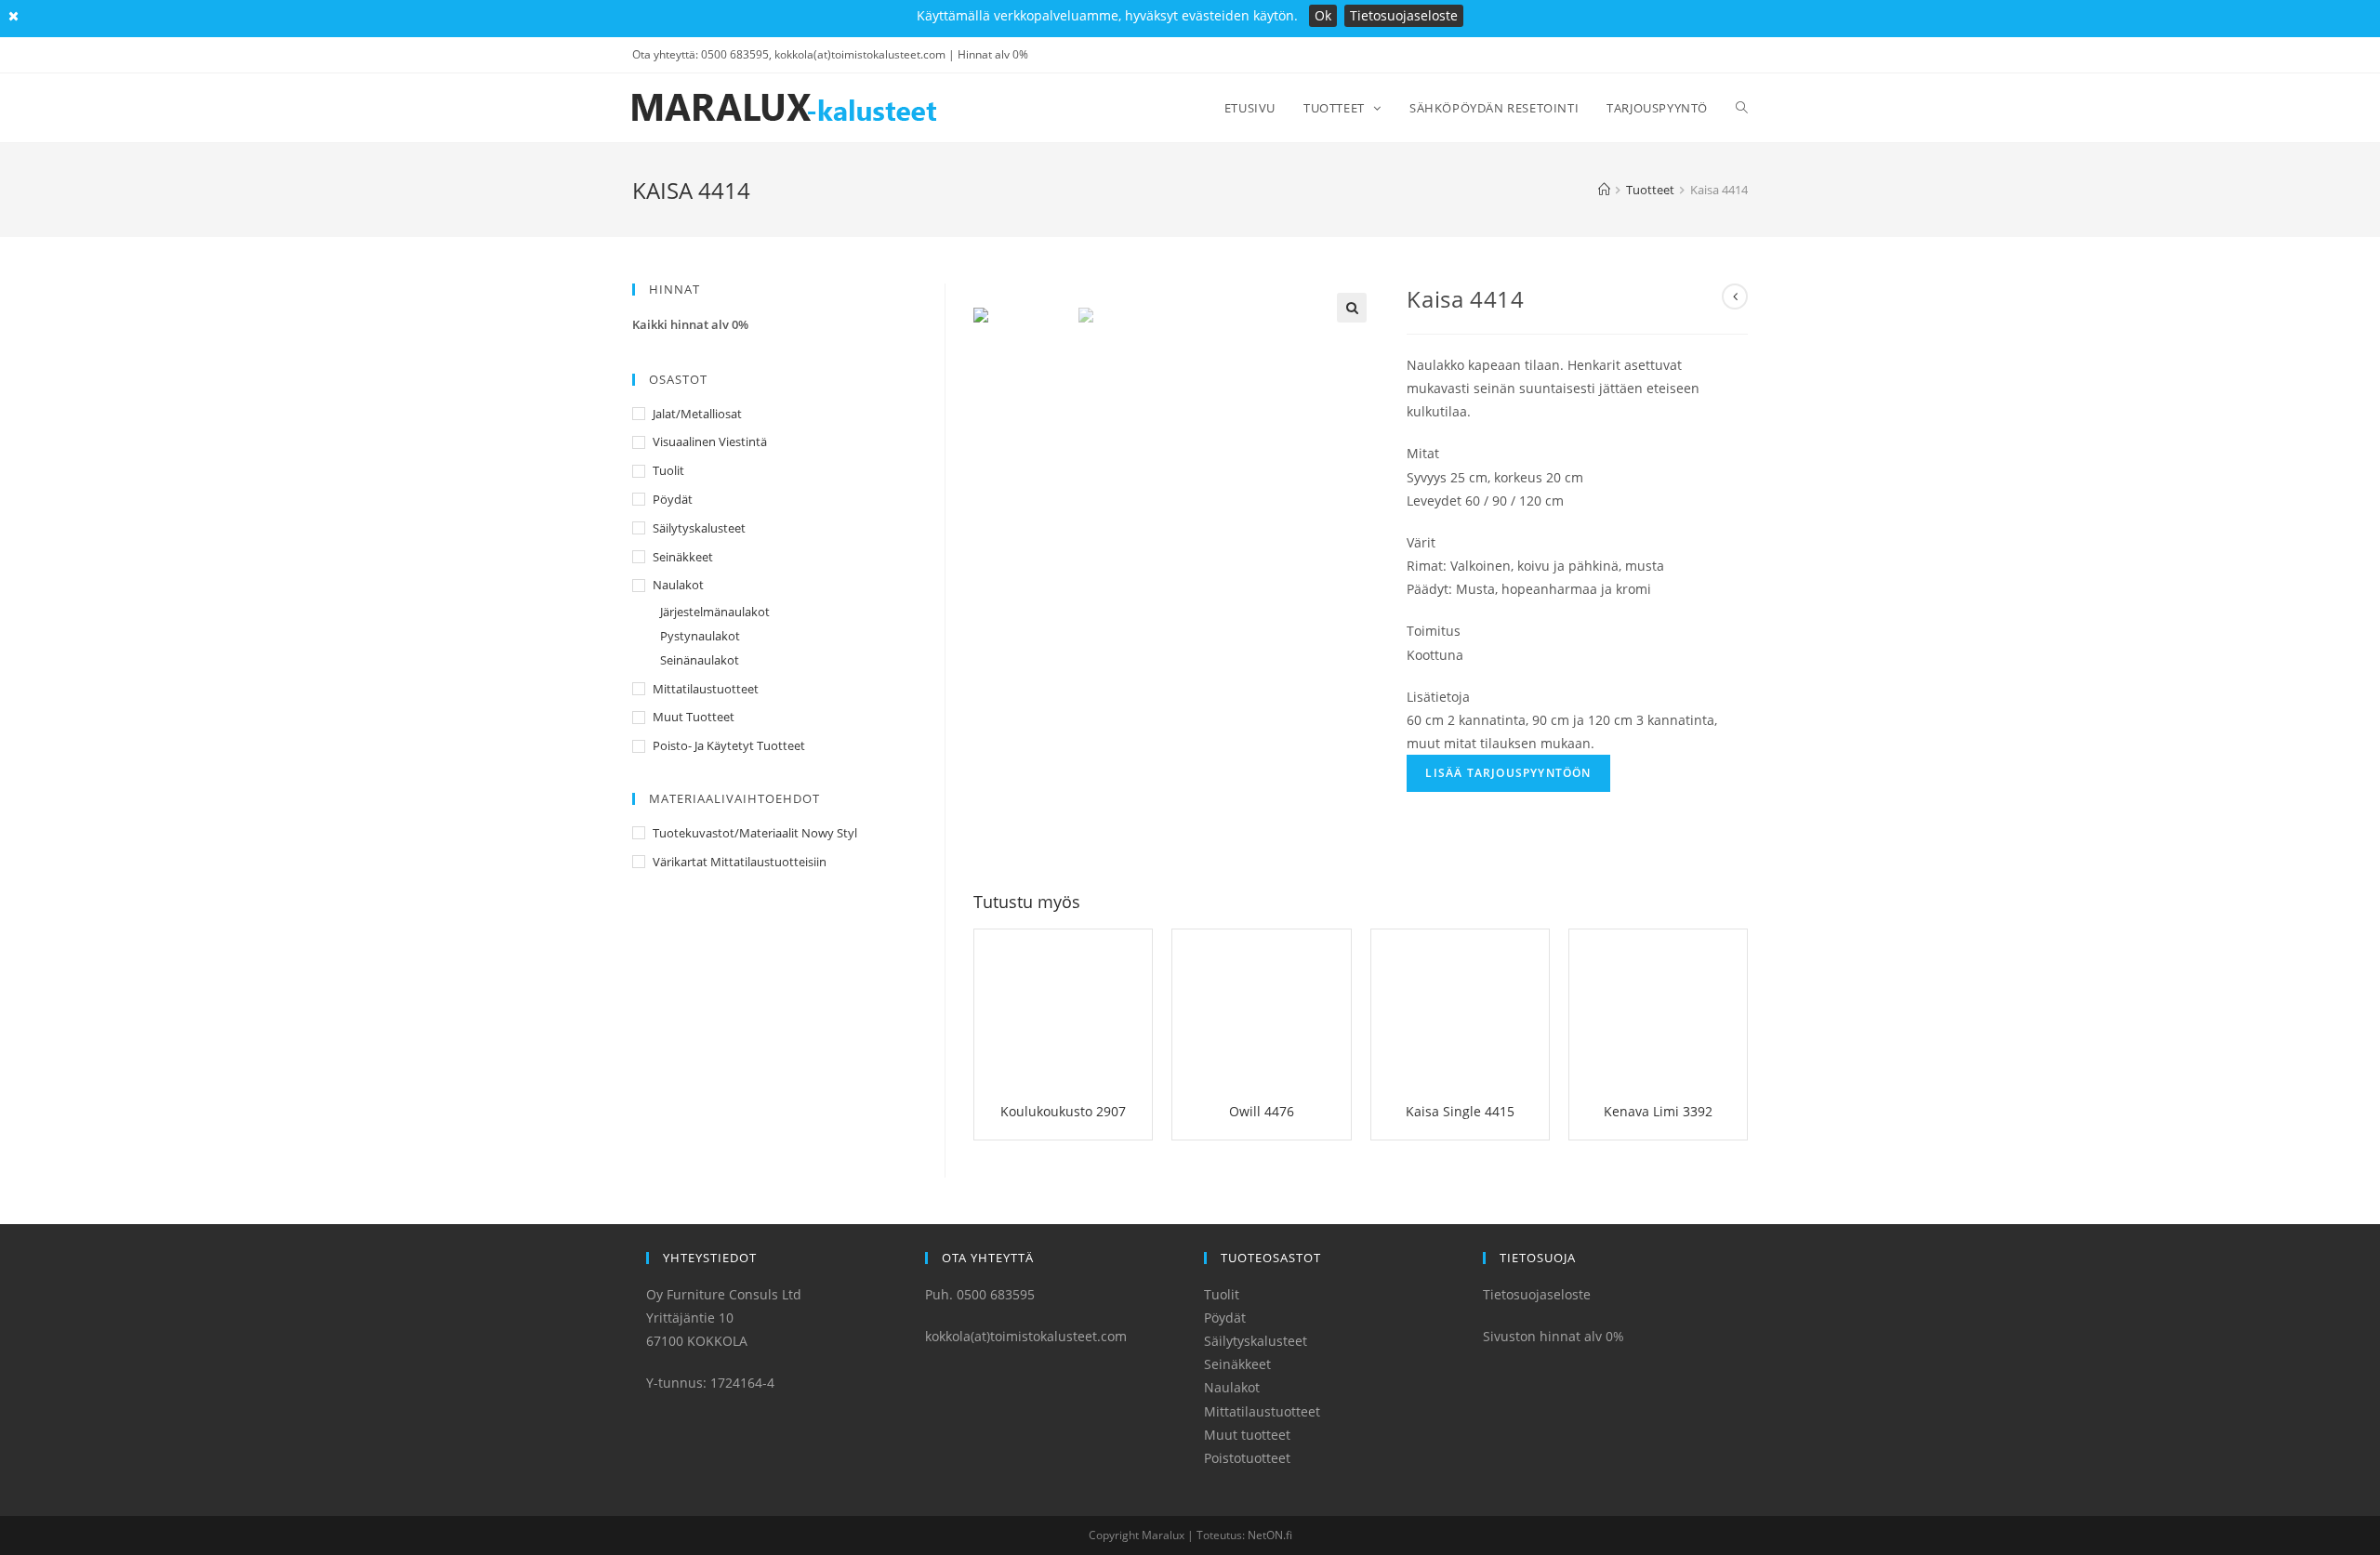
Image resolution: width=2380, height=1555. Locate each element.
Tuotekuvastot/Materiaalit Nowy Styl (755, 833)
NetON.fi (1270, 1535)
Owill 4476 (1262, 1111)
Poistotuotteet (1247, 1458)
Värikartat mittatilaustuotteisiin (740, 862)
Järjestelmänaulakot (715, 612)
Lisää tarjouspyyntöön (1508, 773)
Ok (1323, 15)
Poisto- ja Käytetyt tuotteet (729, 745)
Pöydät (673, 499)
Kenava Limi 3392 (1658, 1111)
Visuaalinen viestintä (710, 441)
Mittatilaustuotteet (706, 689)
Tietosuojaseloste (1404, 15)
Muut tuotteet (694, 717)
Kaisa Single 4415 (1460, 1111)
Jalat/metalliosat (697, 414)
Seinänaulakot (700, 660)
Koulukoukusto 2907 (1063, 1111)
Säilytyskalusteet (699, 528)
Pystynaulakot (700, 636)
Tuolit (668, 470)
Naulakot (678, 585)
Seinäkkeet (683, 557)
